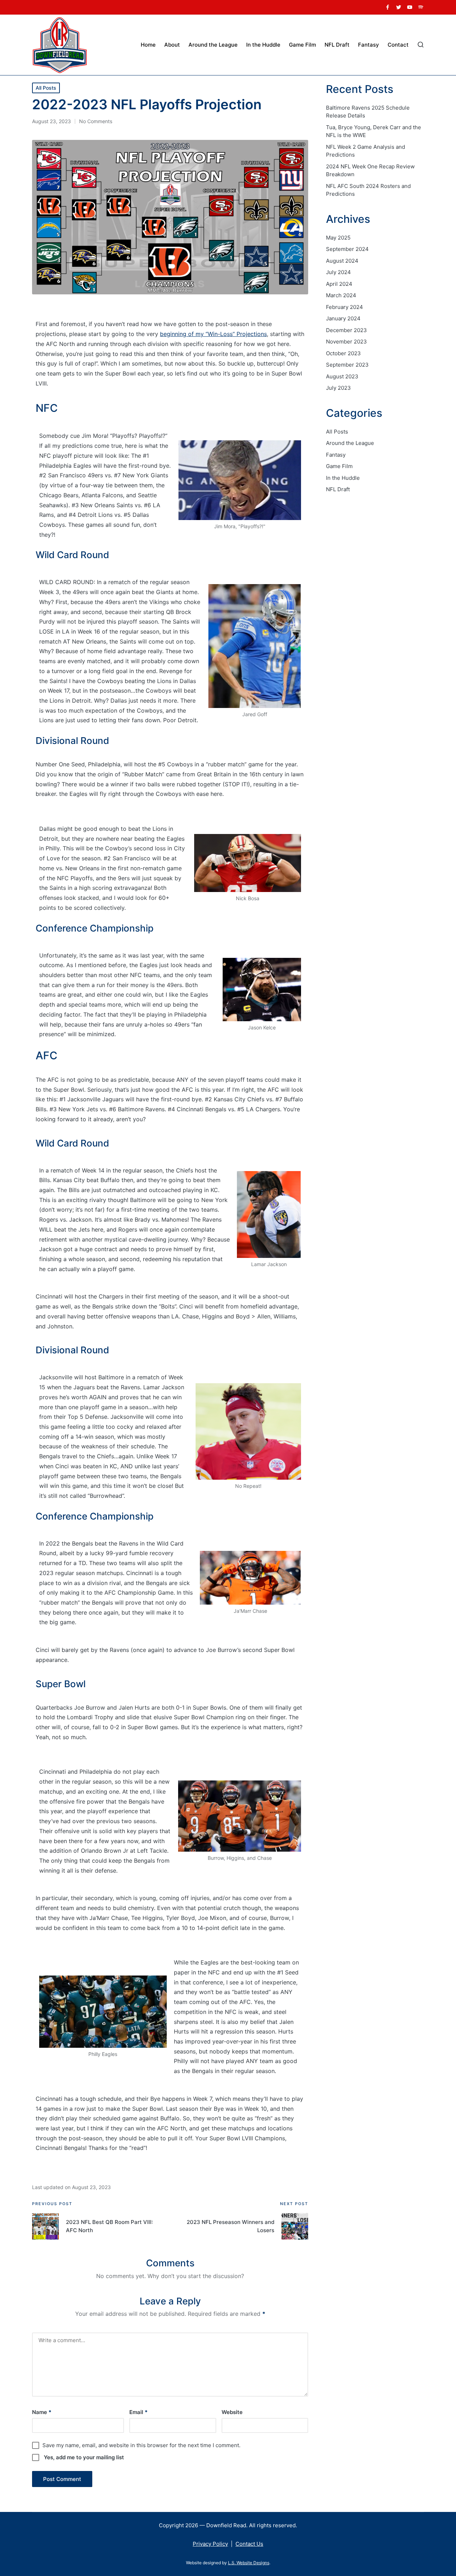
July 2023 (338, 388)
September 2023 (347, 365)
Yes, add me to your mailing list (83, 2457)
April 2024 (339, 284)
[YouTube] (410, 7)
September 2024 (347, 249)
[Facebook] (388, 7)
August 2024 (342, 261)
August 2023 (342, 376)
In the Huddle (343, 478)
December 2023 (346, 330)
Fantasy (336, 455)
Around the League (350, 443)
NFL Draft (338, 489)
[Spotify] (421, 7)
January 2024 (343, 318)
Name (42, 2412)
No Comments (96, 121)
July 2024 (338, 272)
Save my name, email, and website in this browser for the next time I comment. (141, 2445)
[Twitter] (399, 7)
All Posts (46, 88)
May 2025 (338, 238)
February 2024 (344, 307)
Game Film (339, 466)
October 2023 (343, 353)
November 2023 (346, 342)
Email (138, 2412)
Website (232, 2412)
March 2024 (341, 295)
